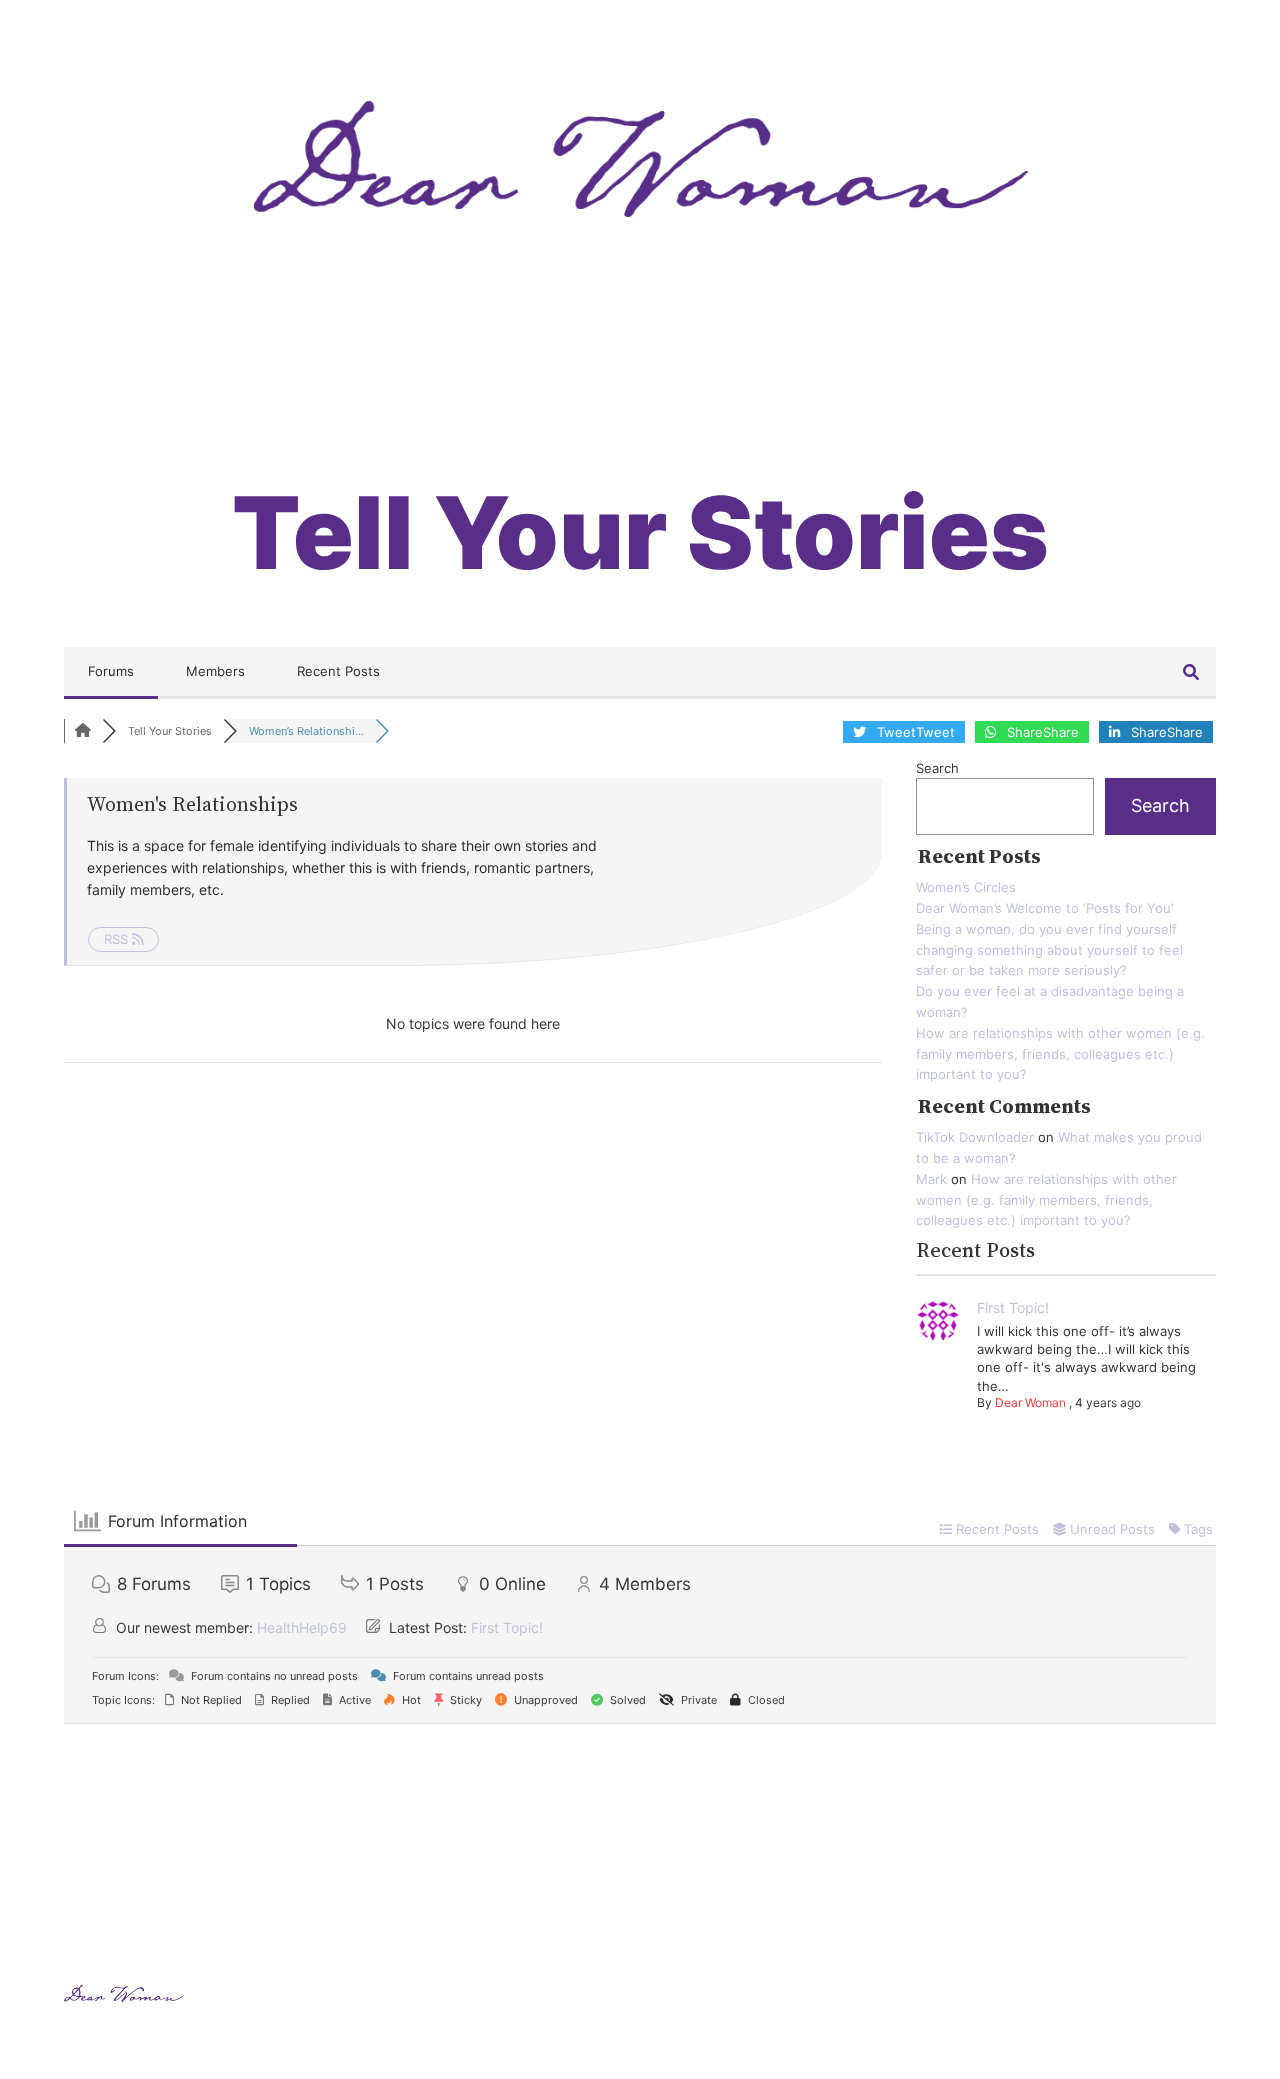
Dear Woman (1030, 1402)
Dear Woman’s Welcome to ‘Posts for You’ (1044, 908)
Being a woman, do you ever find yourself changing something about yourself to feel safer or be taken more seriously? (1049, 950)
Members (215, 671)
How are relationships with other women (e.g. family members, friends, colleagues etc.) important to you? (1060, 1054)
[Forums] (83, 731)
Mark (931, 1179)
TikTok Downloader (975, 1137)
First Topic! (1013, 1307)
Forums (111, 671)
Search (937, 768)
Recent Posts (338, 671)
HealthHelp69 (302, 1627)
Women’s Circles (966, 887)
